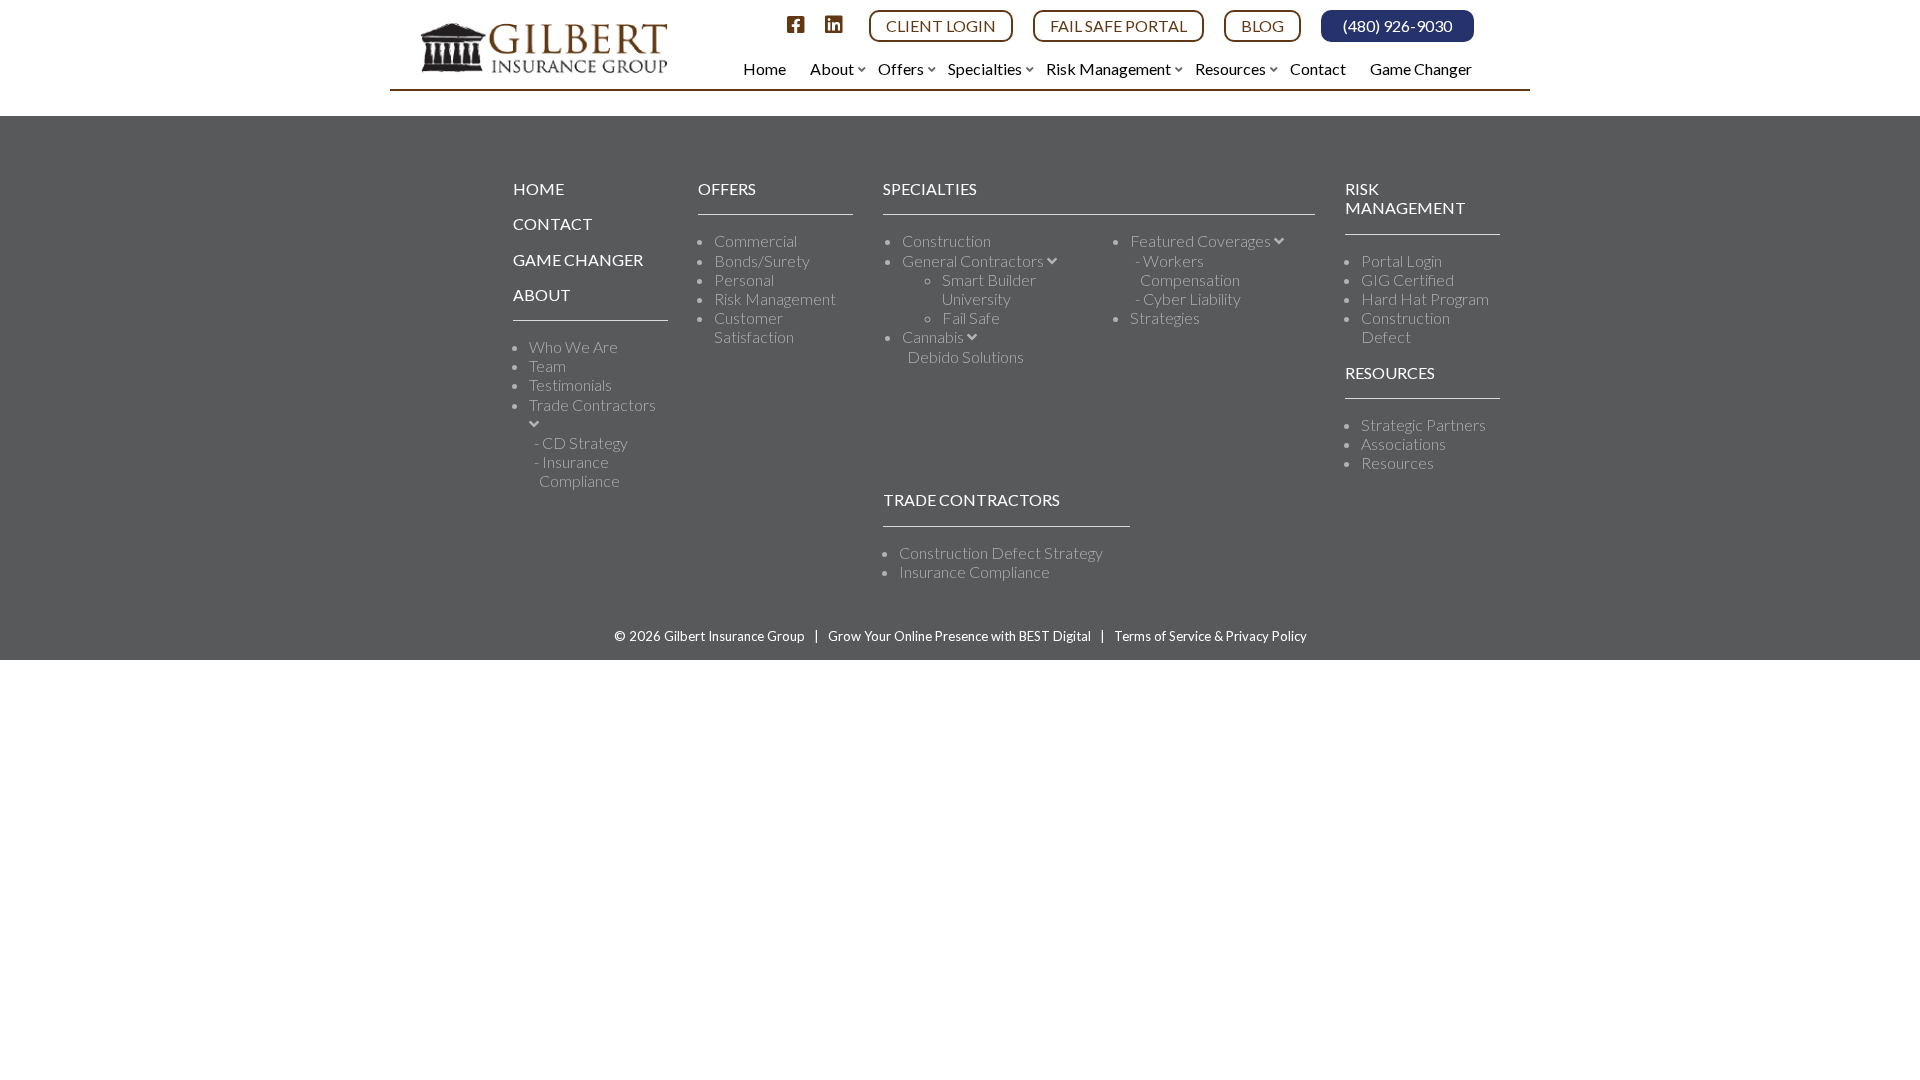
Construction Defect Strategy (1001, 552)
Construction (946, 240)
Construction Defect (1405, 327)
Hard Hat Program (1425, 298)
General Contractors (974, 260)
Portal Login (1401, 260)
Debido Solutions (965, 356)
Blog (1262, 25)
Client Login (941, 25)
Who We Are (573, 346)
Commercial (755, 240)
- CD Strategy (581, 442)
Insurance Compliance (974, 571)
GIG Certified (1407, 279)
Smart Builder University (989, 289)
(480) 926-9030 (1397, 25)
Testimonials (570, 384)
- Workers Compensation (1187, 270)
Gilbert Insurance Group (734, 636)
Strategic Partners (1423, 424)
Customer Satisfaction (754, 327)
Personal (744, 279)
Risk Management (775, 298)
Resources (1397, 462)
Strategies (1165, 317)
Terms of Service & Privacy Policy (1210, 636)
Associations (1403, 443)
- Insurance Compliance (577, 471)
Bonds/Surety (762, 260)
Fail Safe (971, 317)
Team (547, 365)
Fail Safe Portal (1118, 25)
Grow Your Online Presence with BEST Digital (959, 636)
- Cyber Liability (1188, 298)
